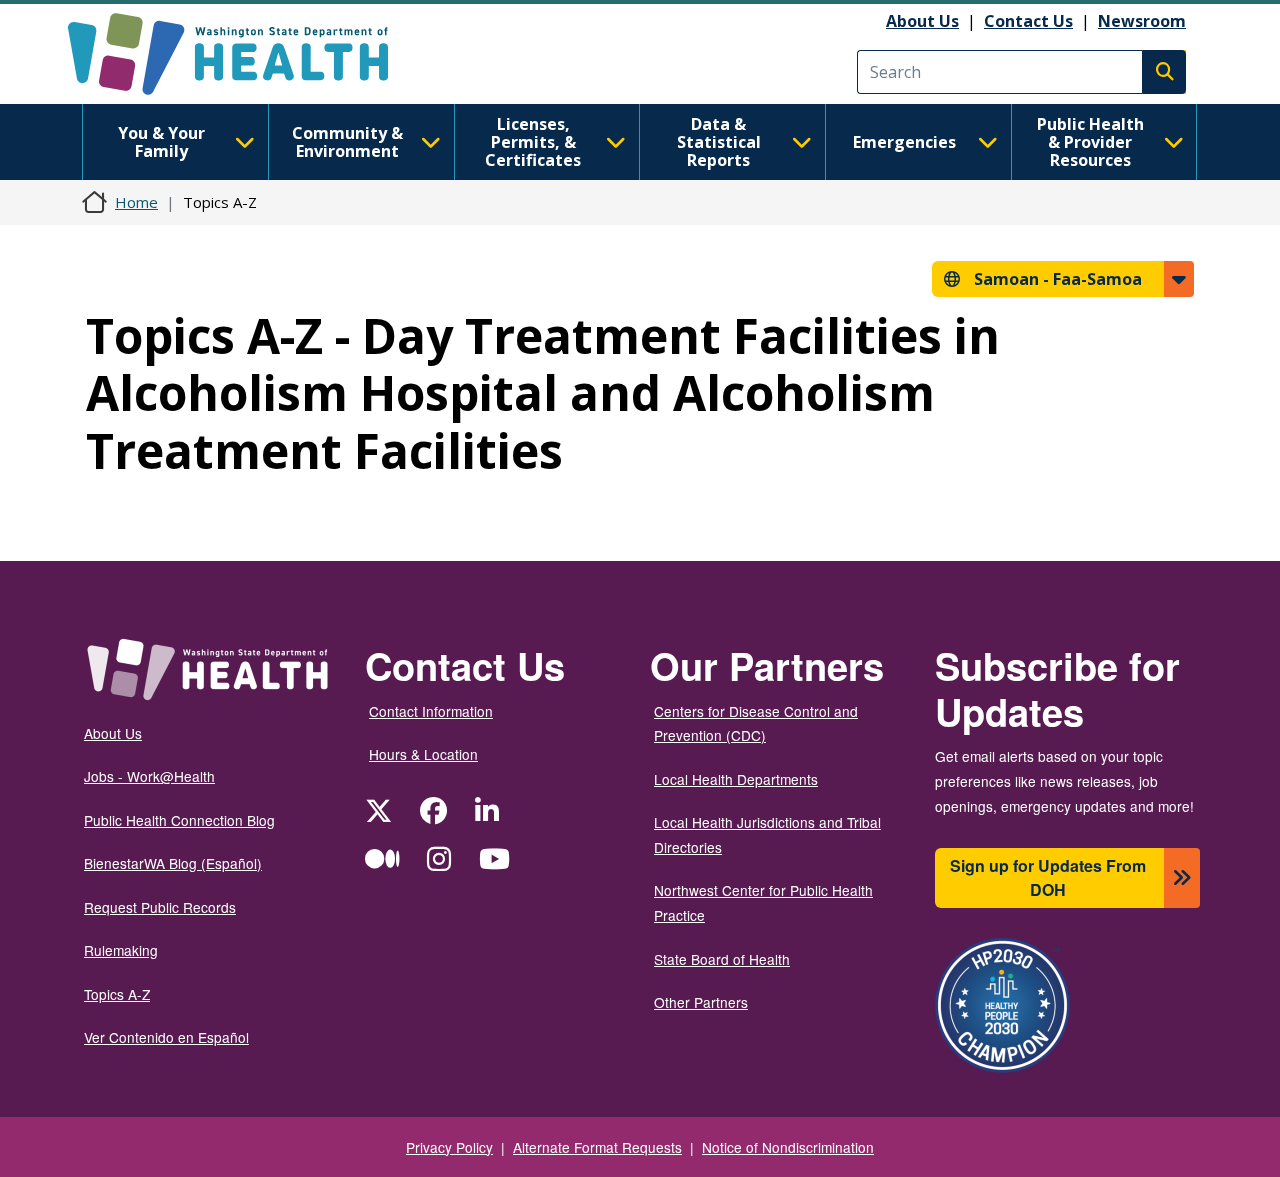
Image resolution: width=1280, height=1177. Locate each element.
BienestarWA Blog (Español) (173, 863)
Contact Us (1028, 21)
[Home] (245, 54)
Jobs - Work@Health (149, 776)
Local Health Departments (736, 779)
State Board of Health (722, 959)
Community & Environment (347, 142)
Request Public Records (160, 907)
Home (136, 202)
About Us (922, 21)
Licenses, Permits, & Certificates (533, 142)
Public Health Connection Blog (179, 820)
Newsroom (1142, 21)
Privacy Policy (449, 1147)
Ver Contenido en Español (166, 1037)
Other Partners (701, 1002)
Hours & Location (423, 754)
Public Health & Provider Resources (1090, 142)
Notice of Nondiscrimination (788, 1147)
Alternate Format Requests (597, 1147)
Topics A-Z (117, 994)
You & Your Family (161, 142)
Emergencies (904, 142)
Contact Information (431, 711)
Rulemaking (121, 950)
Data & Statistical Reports (719, 142)
